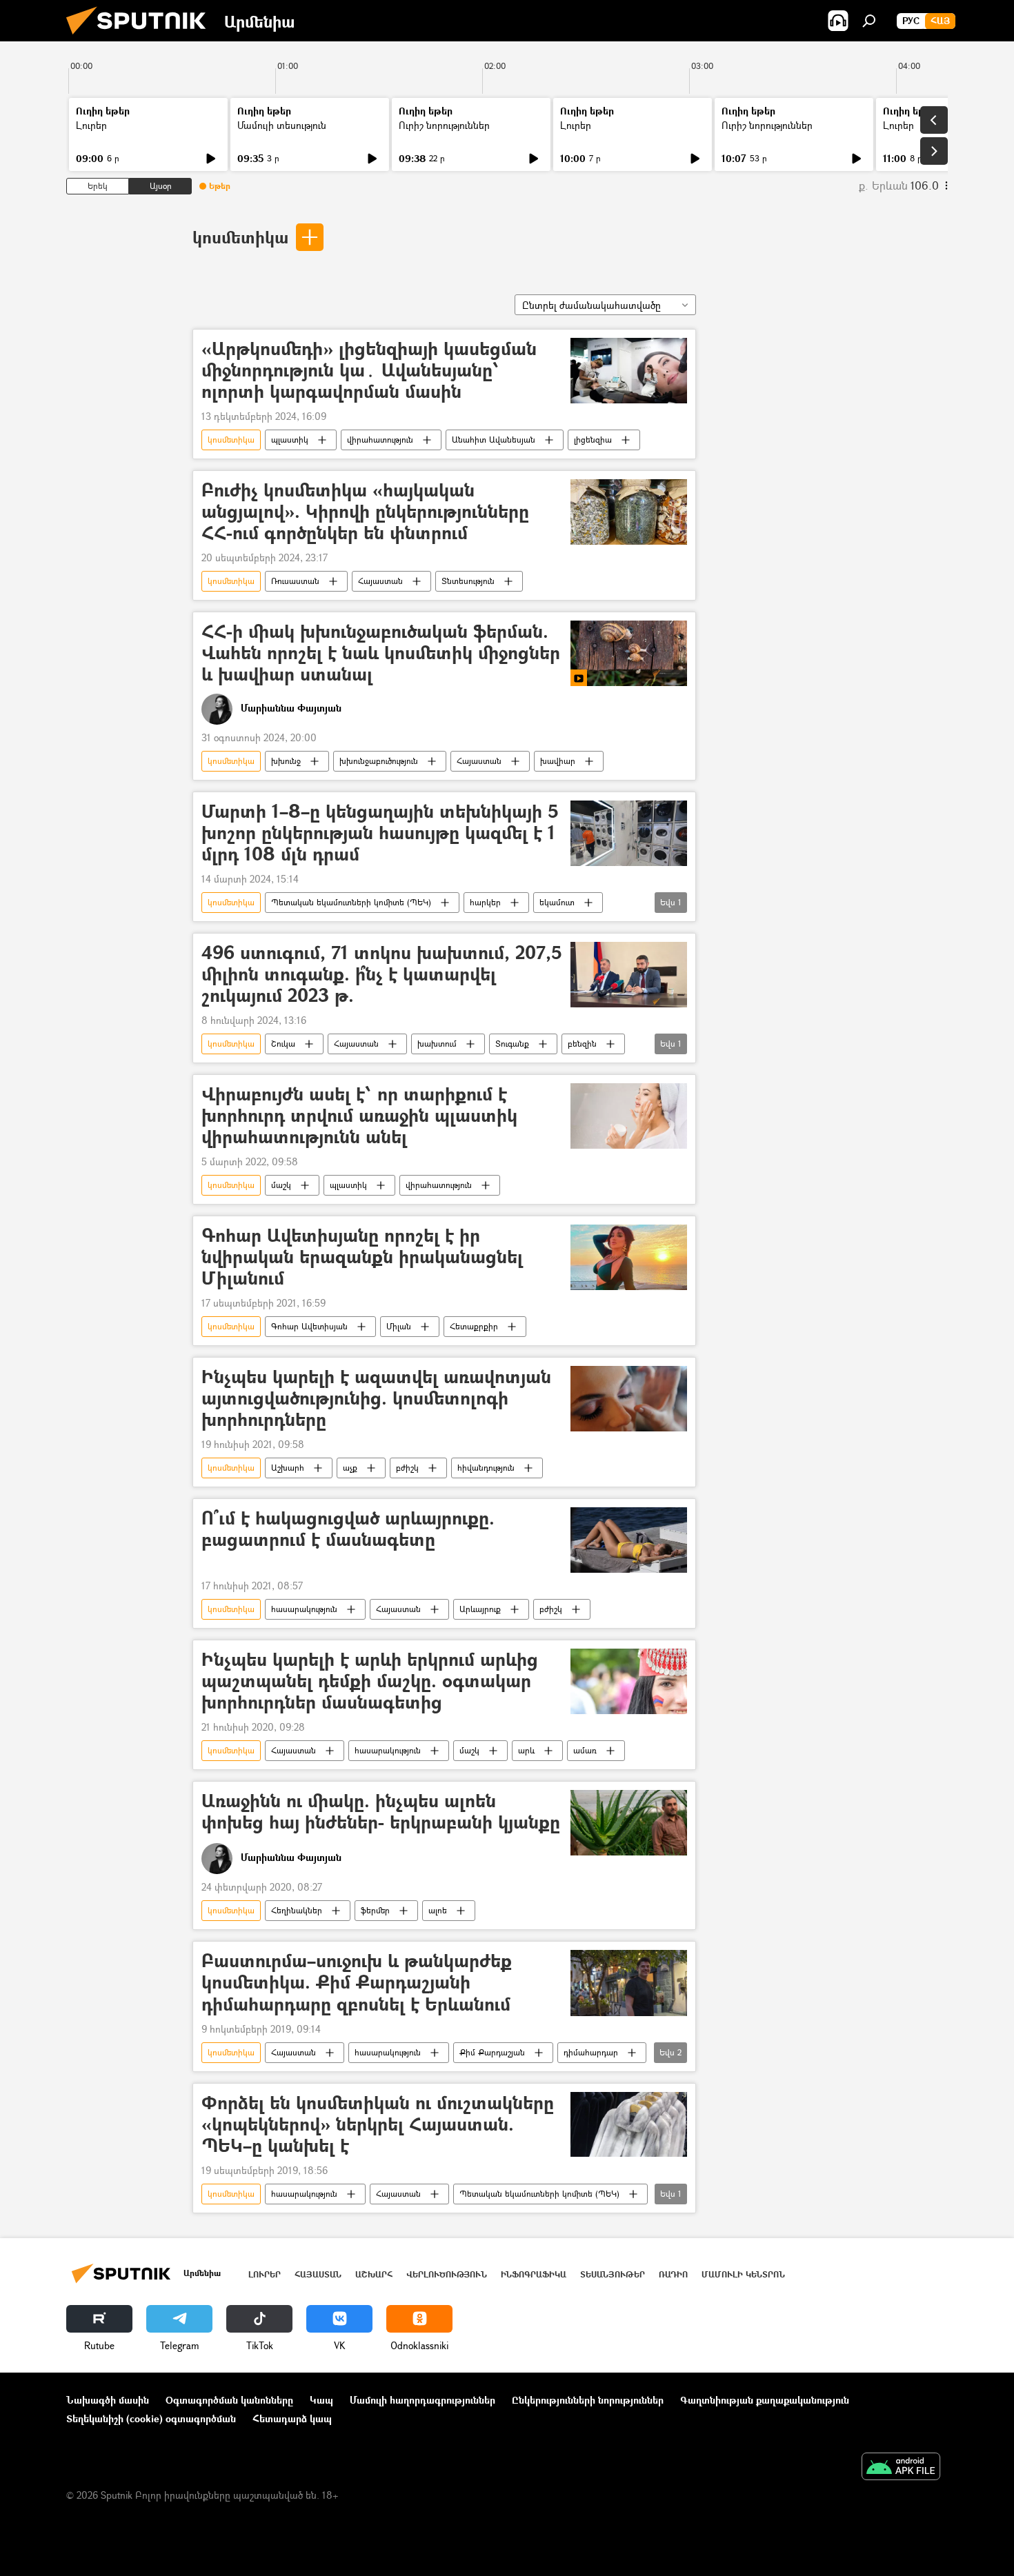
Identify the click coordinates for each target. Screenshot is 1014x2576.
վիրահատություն (380, 440)
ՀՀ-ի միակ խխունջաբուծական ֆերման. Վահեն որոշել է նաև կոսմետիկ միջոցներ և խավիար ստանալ (381, 653)
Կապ (321, 2400)
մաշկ (281, 1185)
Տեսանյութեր (613, 2274)
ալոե (438, 1910)
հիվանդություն (486, 1468)
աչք (350, 1468)
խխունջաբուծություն (379, 761)
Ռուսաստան (295, 581)
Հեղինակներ (297, 1910)
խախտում (437, 1044)
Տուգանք (512, 1044)
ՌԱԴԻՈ (673, 2274)
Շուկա (283, 1044)
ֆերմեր (375, 1910)
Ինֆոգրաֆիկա (534, 2274)
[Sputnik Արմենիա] (141, 38)
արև (526, 1750)
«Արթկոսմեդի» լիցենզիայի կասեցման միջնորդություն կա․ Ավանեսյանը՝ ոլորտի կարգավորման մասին (369, 371)
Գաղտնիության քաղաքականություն (765, 2400)
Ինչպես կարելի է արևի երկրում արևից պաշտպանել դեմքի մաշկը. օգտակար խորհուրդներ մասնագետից (370, 1681)
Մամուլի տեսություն (282, 125)
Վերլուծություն (447, 2274)
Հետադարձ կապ (292, 2418)
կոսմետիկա (240, 237)
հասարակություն (304, 1609)
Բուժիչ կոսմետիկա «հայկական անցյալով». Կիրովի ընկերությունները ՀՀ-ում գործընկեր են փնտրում (365, 512)
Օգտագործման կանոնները (229, 2400)
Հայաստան (380, 581)
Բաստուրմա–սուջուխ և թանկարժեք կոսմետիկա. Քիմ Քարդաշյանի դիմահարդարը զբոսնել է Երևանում (357, 1983)
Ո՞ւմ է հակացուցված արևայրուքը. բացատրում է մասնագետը (348, 1529)
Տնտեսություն (468, 581)
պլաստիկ (290, 440)
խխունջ (286, 761)
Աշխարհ (288, 1468)
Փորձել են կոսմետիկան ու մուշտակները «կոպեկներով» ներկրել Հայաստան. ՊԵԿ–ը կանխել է (378, 2125)
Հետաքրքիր (474, 1326)
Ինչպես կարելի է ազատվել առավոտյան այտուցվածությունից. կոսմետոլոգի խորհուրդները (376, 1399)
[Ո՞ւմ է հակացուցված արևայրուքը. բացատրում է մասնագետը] (629, 1540)
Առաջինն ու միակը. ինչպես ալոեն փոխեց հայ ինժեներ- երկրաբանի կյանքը (381, 1812)
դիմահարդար (591, 2052)
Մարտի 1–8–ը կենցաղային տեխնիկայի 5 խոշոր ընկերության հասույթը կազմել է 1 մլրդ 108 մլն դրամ (380, 833)
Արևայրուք (480, 1609)
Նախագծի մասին (108, 2400)
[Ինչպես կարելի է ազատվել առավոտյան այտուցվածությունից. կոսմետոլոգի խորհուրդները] (629, 1399)
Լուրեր (91, 125)
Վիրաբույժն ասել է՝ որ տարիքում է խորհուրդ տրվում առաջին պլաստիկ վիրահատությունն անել (359, 1116)
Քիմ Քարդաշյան (492, 2052)
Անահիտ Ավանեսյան (494, 440)
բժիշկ (407, 1468)
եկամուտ (557, 902)
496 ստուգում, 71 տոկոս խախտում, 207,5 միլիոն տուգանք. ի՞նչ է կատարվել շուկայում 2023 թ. (382, 975)
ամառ (585, 1750)
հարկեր (485, 902)
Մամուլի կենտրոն (743, 2274)
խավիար (558, 761)
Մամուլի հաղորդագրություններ (423, 2400)
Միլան (399, 1326)
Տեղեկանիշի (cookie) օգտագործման (151, 2418)
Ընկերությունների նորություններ (588, 2400)
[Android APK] (901, 2468)
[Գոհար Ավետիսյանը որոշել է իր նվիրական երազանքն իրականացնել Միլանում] (629, 1257)
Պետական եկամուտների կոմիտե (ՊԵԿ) (351, 902)
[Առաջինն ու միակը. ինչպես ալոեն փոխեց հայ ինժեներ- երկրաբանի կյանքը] (629, 1823)
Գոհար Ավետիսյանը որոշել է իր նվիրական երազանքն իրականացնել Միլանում (362, 1257)
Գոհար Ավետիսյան (309, 1326)
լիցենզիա (593, 440)
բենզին (582, 1044)
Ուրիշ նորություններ (444, 125)
